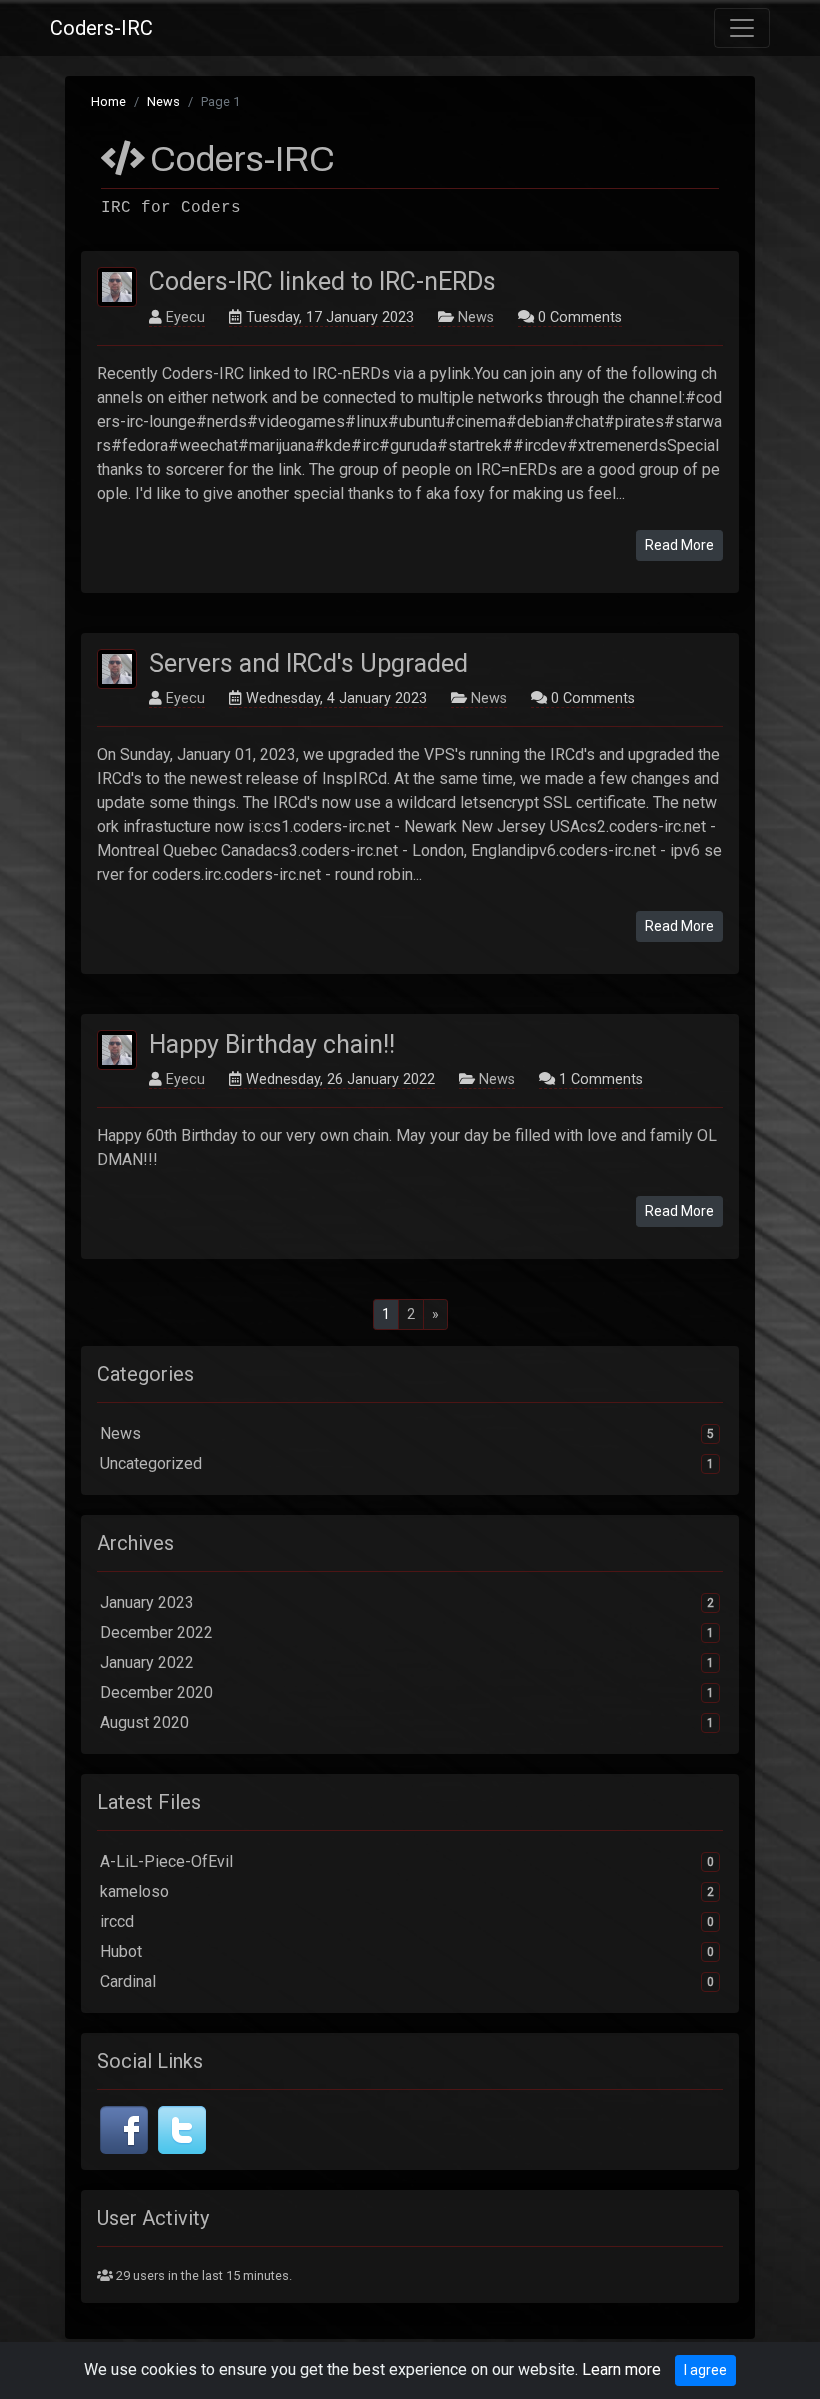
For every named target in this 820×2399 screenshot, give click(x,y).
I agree (705, 2370)
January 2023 (407, 1602)
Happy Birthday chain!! (272, 1044)
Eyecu (185, 317)
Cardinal (407, 1981)
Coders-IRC (101, 28)
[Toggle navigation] (742, 28)
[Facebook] (124, 2128)
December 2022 (407, 1632)
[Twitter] (182, 2128)
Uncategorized (407, 1463)
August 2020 (407, 1722)
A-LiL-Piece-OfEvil (407, 1861)
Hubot (407, 1951)
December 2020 (407, 1692)
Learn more (621, 2369)
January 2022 (407, 1662)
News (163, 101)
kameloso (407, 1891)
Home (108, 101)
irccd (407, 1921)
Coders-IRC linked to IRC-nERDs (322, 281)
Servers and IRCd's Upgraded (308, 663)
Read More (679, 545)
